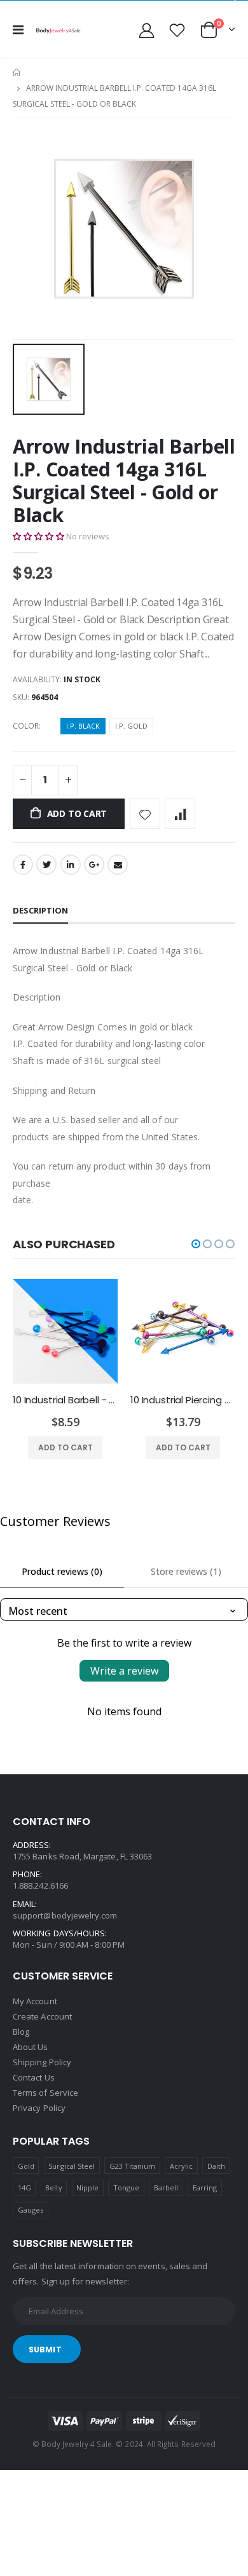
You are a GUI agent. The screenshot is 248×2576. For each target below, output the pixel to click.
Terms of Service (45, 2093)
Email (118, 865)
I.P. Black (83, 726)
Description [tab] (40, 910)
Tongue (126, 2188)
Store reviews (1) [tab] (186, 1571)
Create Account (42, 2016)
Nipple (87, 2188)
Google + (94, 865)
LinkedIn (71, 865)
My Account (35, 2001)
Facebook (23, 865)
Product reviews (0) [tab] (62, 1571)
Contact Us (34, 2077)
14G (24, 2188)
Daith (216, 2166)
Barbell (166, 2188)
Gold (26, 2166)
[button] (38, 536)
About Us (31, 2047)
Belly (53, 2188)
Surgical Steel (72, 2166)
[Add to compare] (180, 814)
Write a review (124, 1671)
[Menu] (18, 30)
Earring (205, 2188)
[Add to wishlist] (145, 814)
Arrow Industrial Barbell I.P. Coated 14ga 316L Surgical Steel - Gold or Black (124, 481)
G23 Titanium (133, 2166)
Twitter (46, 865)
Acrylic (181, 2166)
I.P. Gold (131, 726)
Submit (45, 2350)
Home (17, 73)
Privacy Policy (39, 2108)
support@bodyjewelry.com (65, 1915)
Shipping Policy (42, 2062)
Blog (21, 2032)
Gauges (31, 2210)
